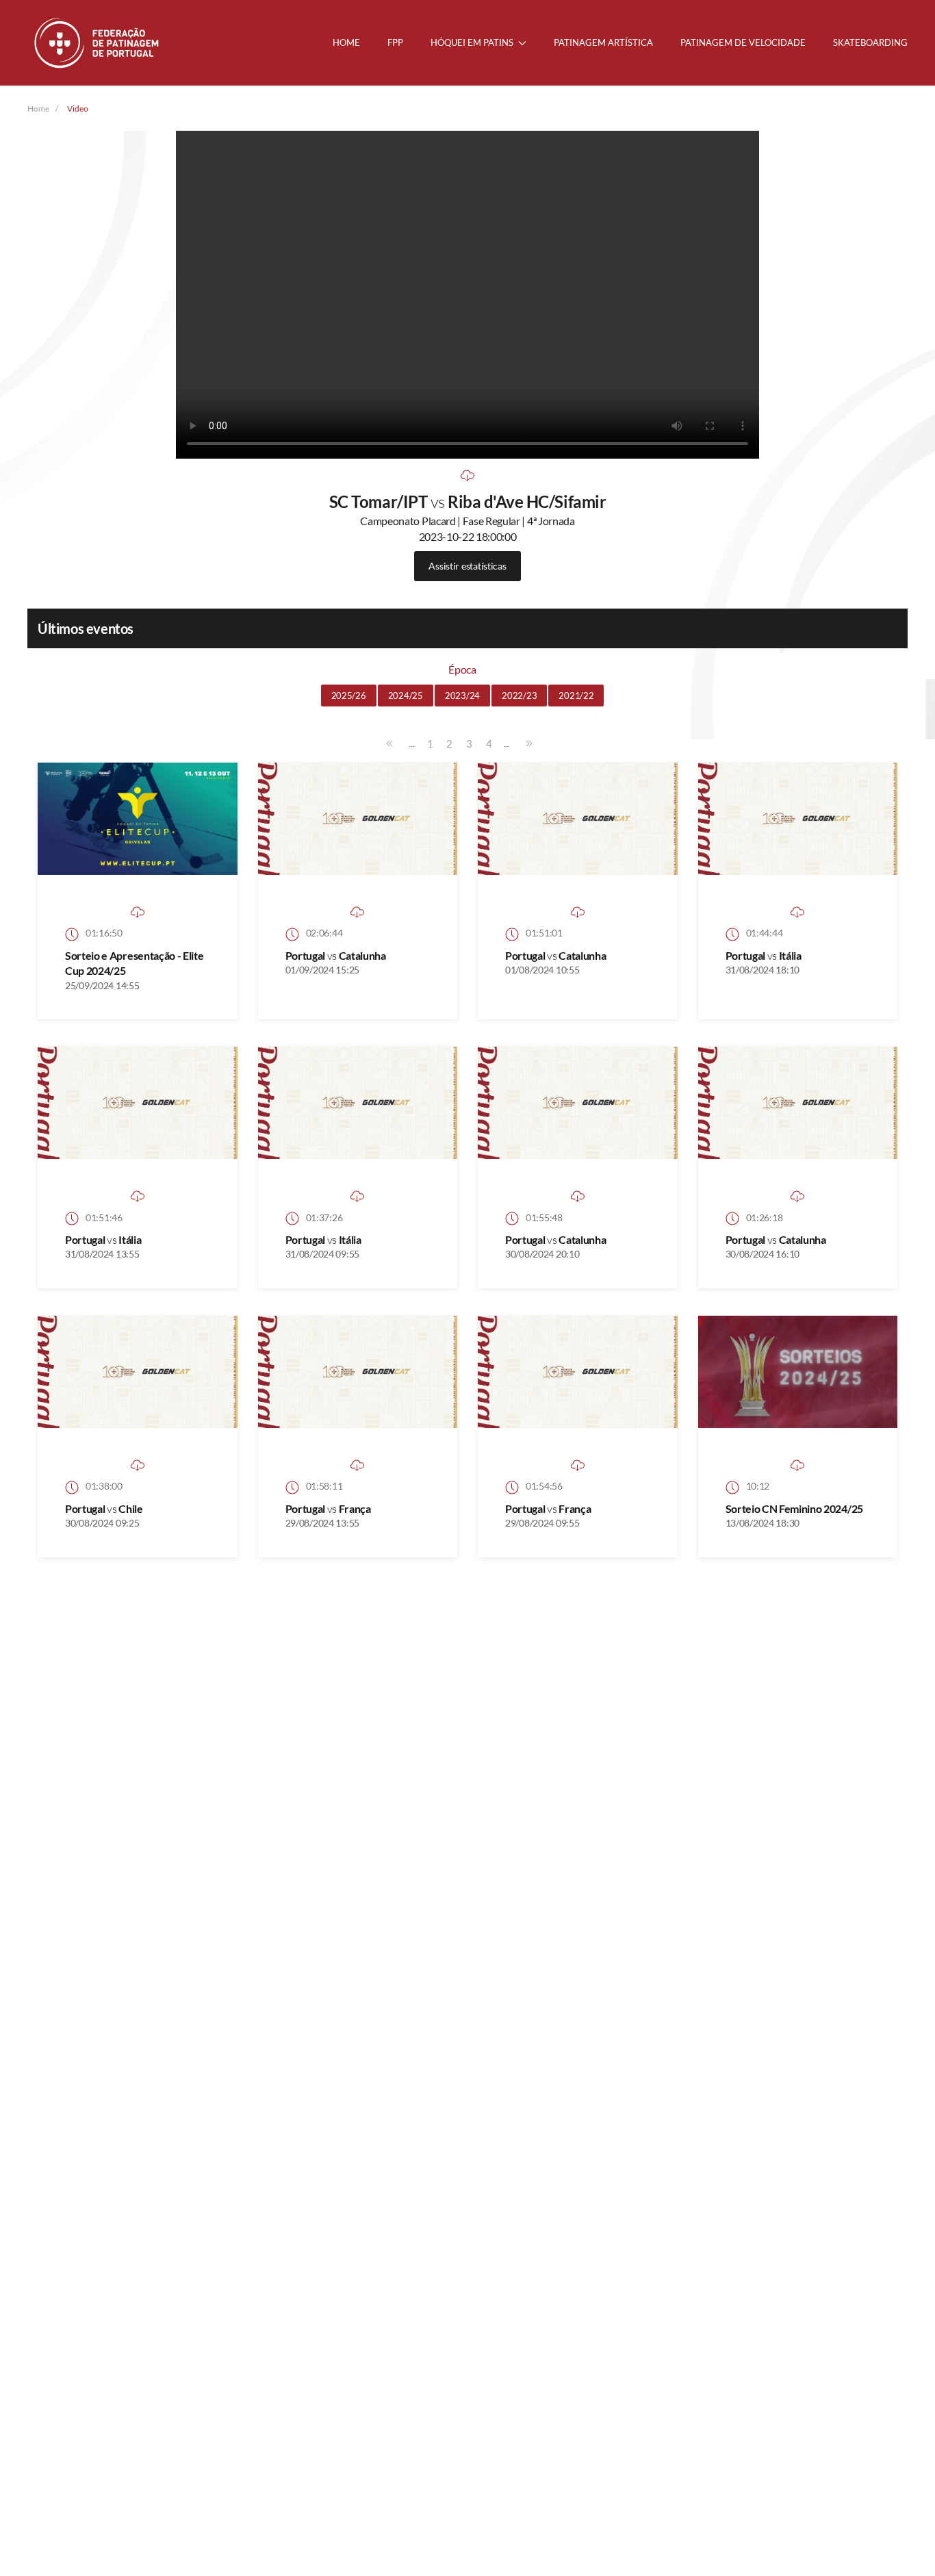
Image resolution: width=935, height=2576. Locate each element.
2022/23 (519, 696)
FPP (395, 42)
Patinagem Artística (603, 42)
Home (346, 42)
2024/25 (406, 696)
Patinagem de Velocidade (743, 42)
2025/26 (349, 696)
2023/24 (462, 696)
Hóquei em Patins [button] (472, 42)
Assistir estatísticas (467, 566)
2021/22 (576, 696)
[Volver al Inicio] (98, 43)
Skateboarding (870, 42)
